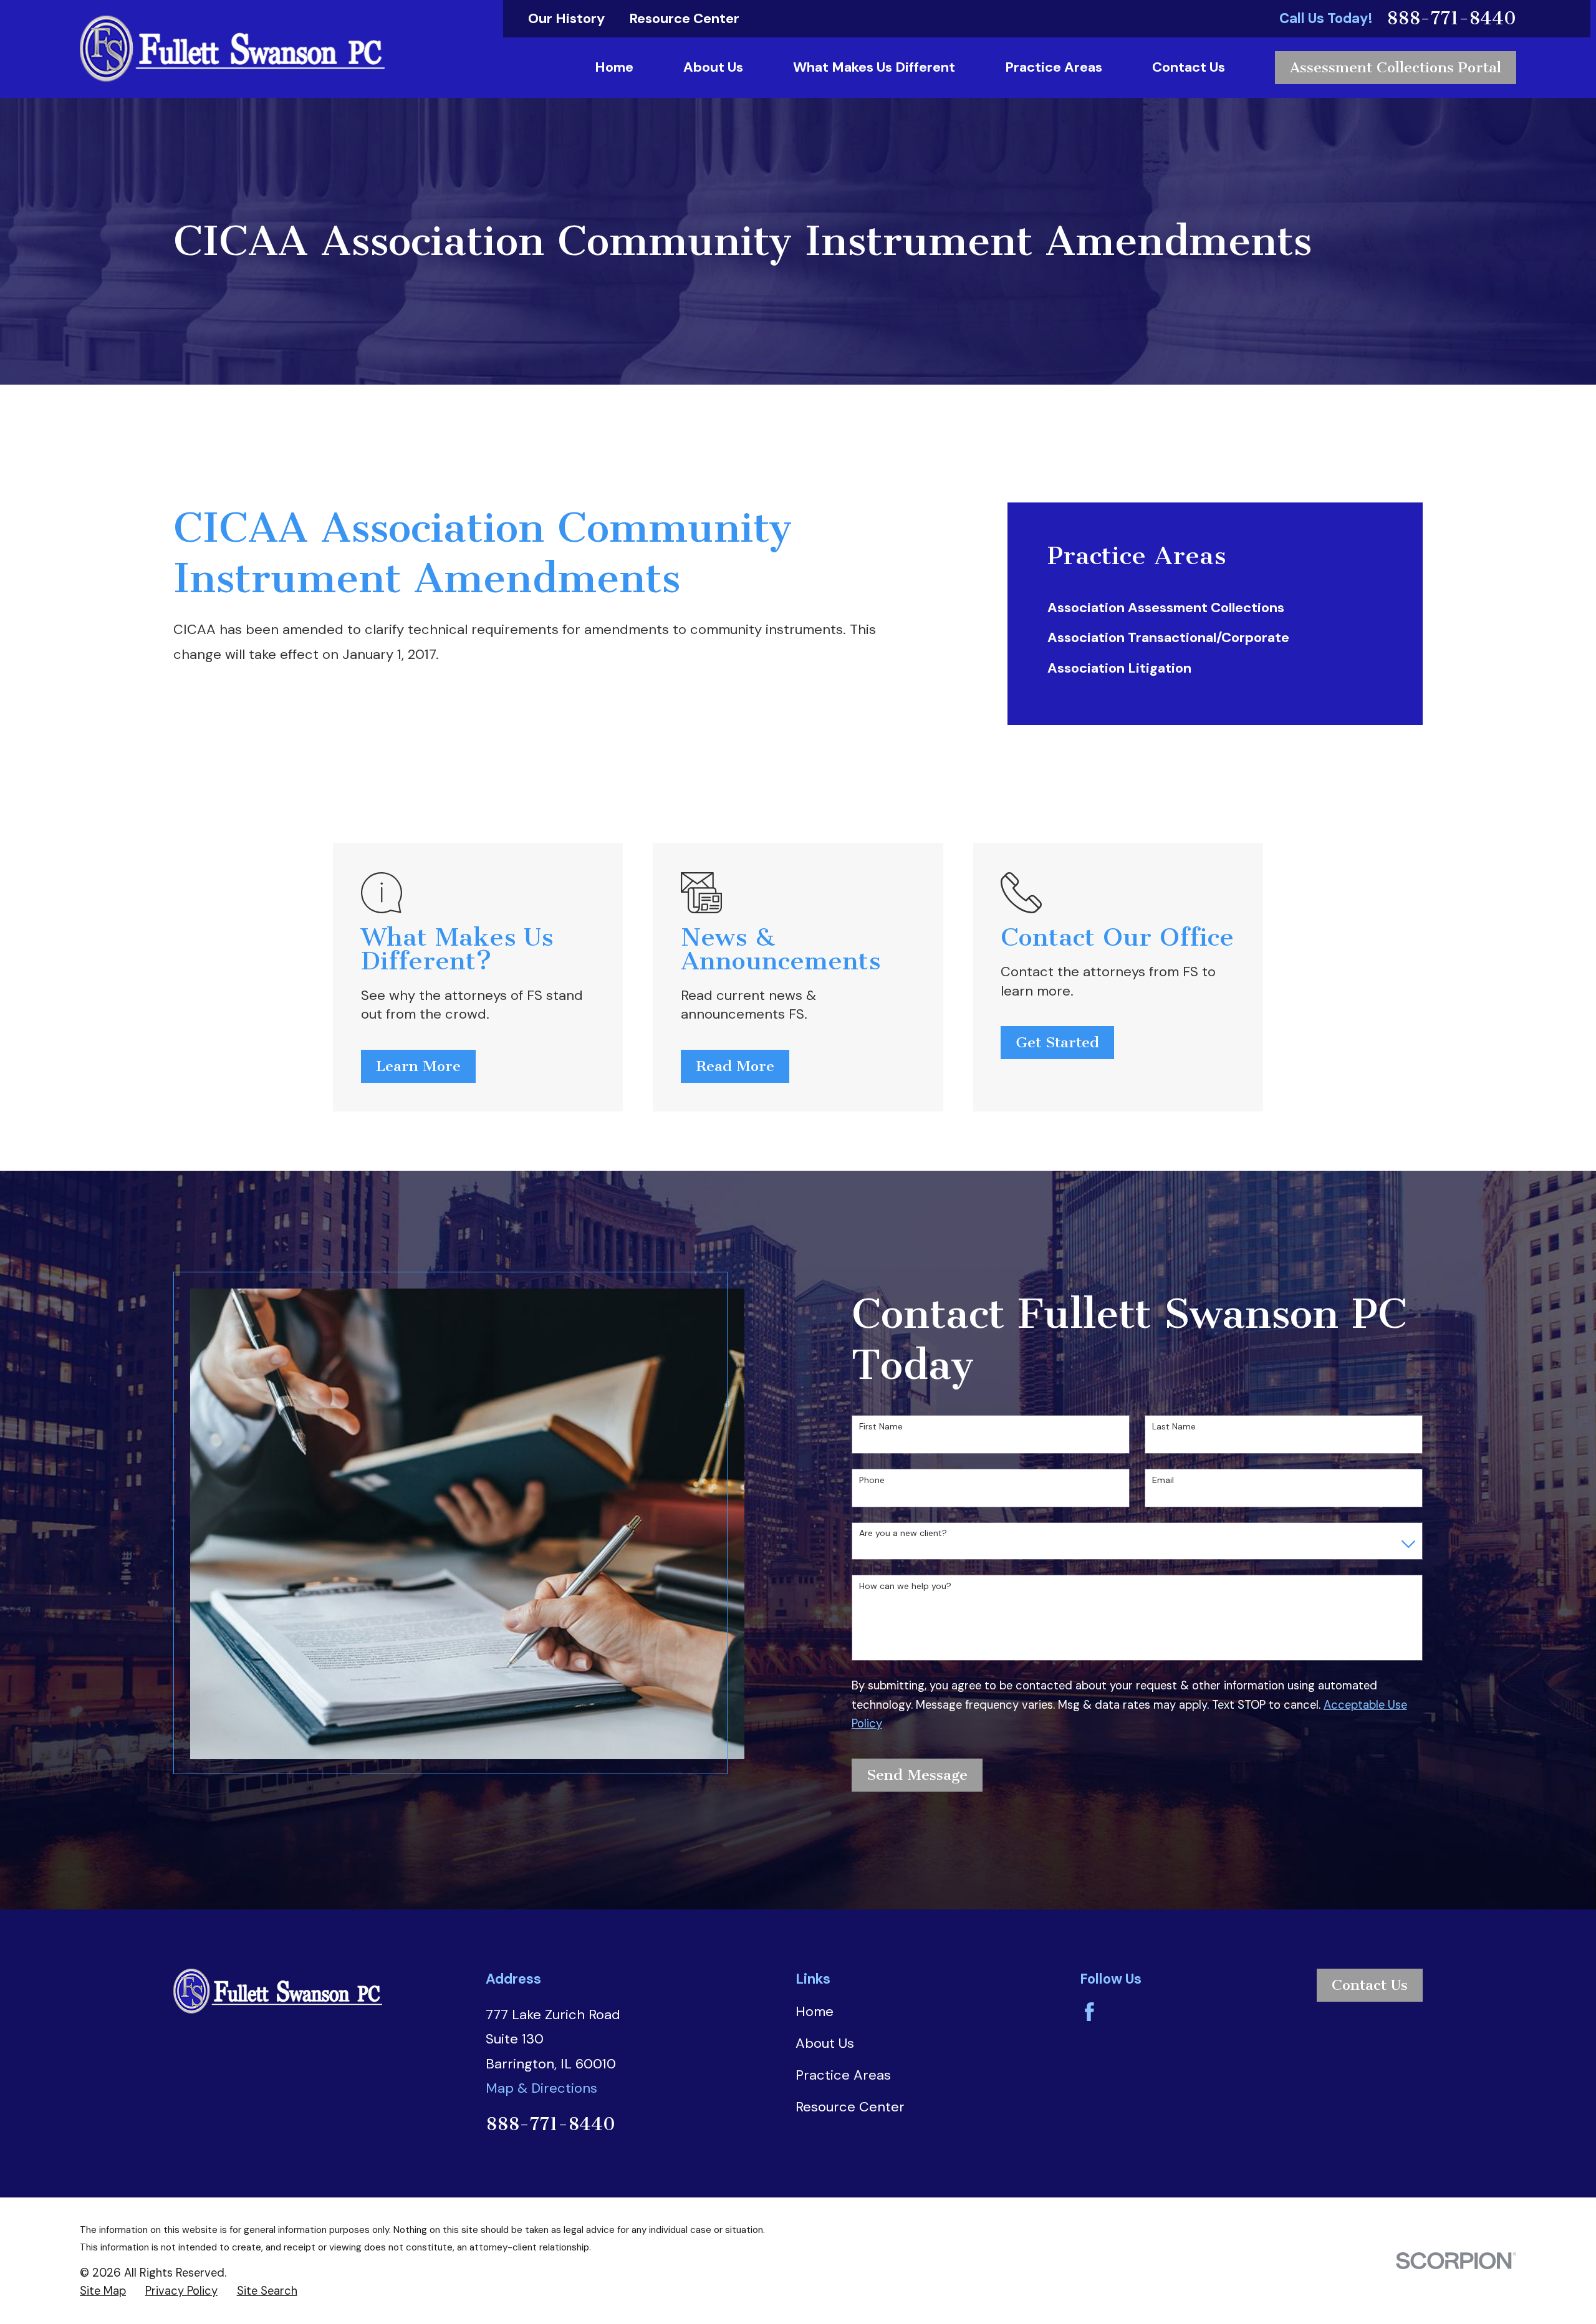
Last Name (1174, 1427)
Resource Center (684, 18)
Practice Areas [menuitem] (1054, 67)
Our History (566, 18)
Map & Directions (541, 2088)
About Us (825, 2043)
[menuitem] (1215, 608)
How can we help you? (905, 1586)
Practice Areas (843, 2075)
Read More (735, 1066)
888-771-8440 (1451, 18)
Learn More (418, 1066)
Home (815, 2011)
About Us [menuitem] (713, 67)
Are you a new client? (903, 1533)
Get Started (1057, 1042)
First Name (881, 1427)
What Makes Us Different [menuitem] (874, 67)
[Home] (232, 49)
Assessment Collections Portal (1396, 67)
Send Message (917, 1775)
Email (1163, 1480)
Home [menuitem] (614, 67)
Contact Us (1370, 1985)
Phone (872, 1480)
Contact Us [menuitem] (1189, 67)
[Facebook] (1089, 2012)
